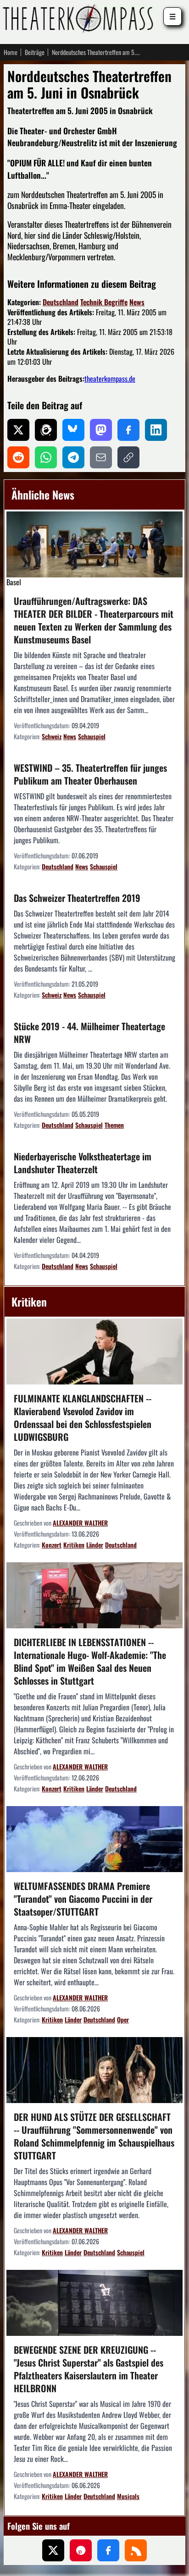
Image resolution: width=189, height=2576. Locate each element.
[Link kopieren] (128, 457)
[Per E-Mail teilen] (101, 457)
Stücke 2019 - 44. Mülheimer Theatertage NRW (89, 1033)
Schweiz (52, 736)
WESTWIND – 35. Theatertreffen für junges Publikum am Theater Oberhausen (90, 774)
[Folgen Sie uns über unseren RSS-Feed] (136, 2550)
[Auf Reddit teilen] (18, 457)
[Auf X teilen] (18, 430)
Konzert (52, 1545)
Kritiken (74, 1545)
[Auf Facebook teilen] (128, 430)
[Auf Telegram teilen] (73, 457)
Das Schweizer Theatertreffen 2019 (77, 898)
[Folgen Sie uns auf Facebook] (108, 2550)
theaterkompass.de (110, 379)
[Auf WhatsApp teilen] (46, 457)
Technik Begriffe (104, 302)
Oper (123, 2019)
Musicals (128, 2496)
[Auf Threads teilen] (46, 430)
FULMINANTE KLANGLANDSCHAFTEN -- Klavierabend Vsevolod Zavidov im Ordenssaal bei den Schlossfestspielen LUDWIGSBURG (83, 1417)
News (137, 302)
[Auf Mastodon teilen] (101, 430)
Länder (95, 1545)
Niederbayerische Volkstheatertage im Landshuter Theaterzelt (83, 1163)
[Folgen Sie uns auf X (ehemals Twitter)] (53, 2550)
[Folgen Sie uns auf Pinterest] (81, 2550)
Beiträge (35, 52)
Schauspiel (92, 736)
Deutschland (61, 302)
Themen (114, 1125)
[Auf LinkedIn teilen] (156, 430)
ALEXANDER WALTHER (80, 1523)
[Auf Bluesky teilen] (73, 430)
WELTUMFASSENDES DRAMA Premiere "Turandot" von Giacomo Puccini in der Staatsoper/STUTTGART (83, 1899)
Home (11, 52)
